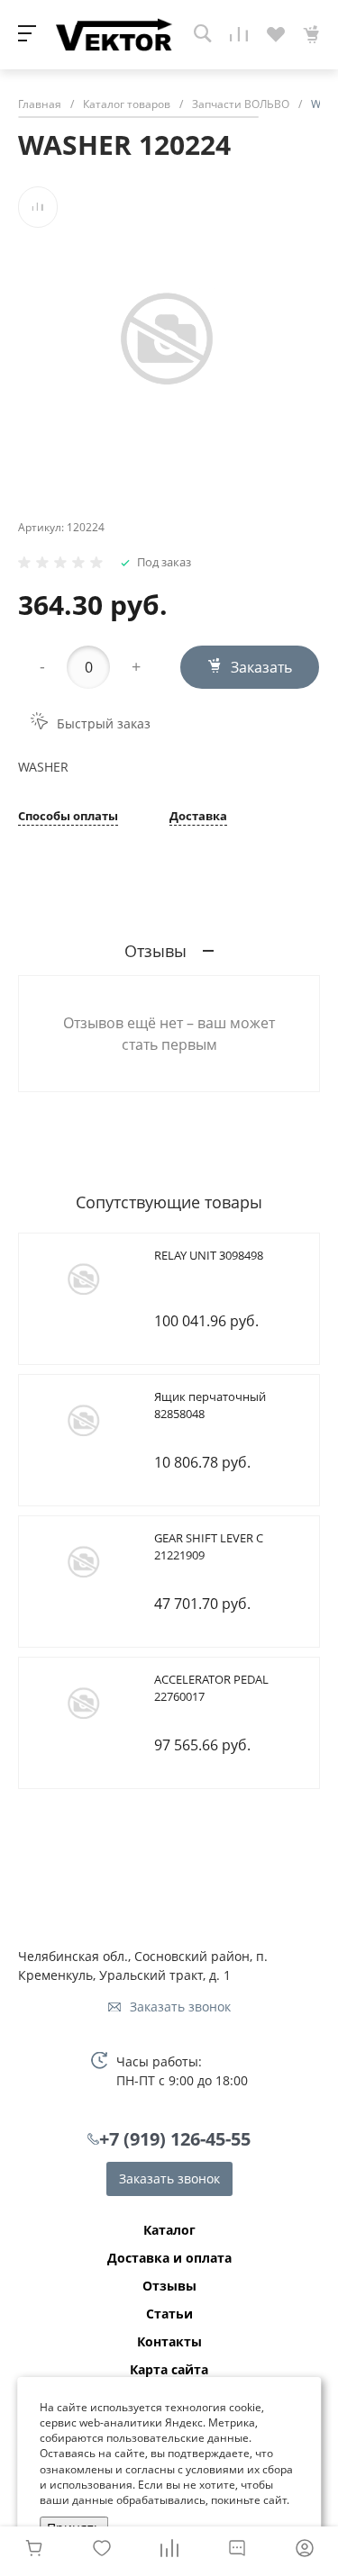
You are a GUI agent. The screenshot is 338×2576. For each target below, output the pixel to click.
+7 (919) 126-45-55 (175, 2139)
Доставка (198, 817)
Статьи (169, 2314)
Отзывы (169, 2286)
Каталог (169, 2230)
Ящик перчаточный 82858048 (210, 1406)
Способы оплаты (68, 817)
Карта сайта (169, 2370)
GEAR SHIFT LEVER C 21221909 (209, 1547)
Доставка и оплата (169, 2258)
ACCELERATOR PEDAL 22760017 (211, 1688)
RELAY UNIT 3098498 (209, 1255)
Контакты (169, 2342)
